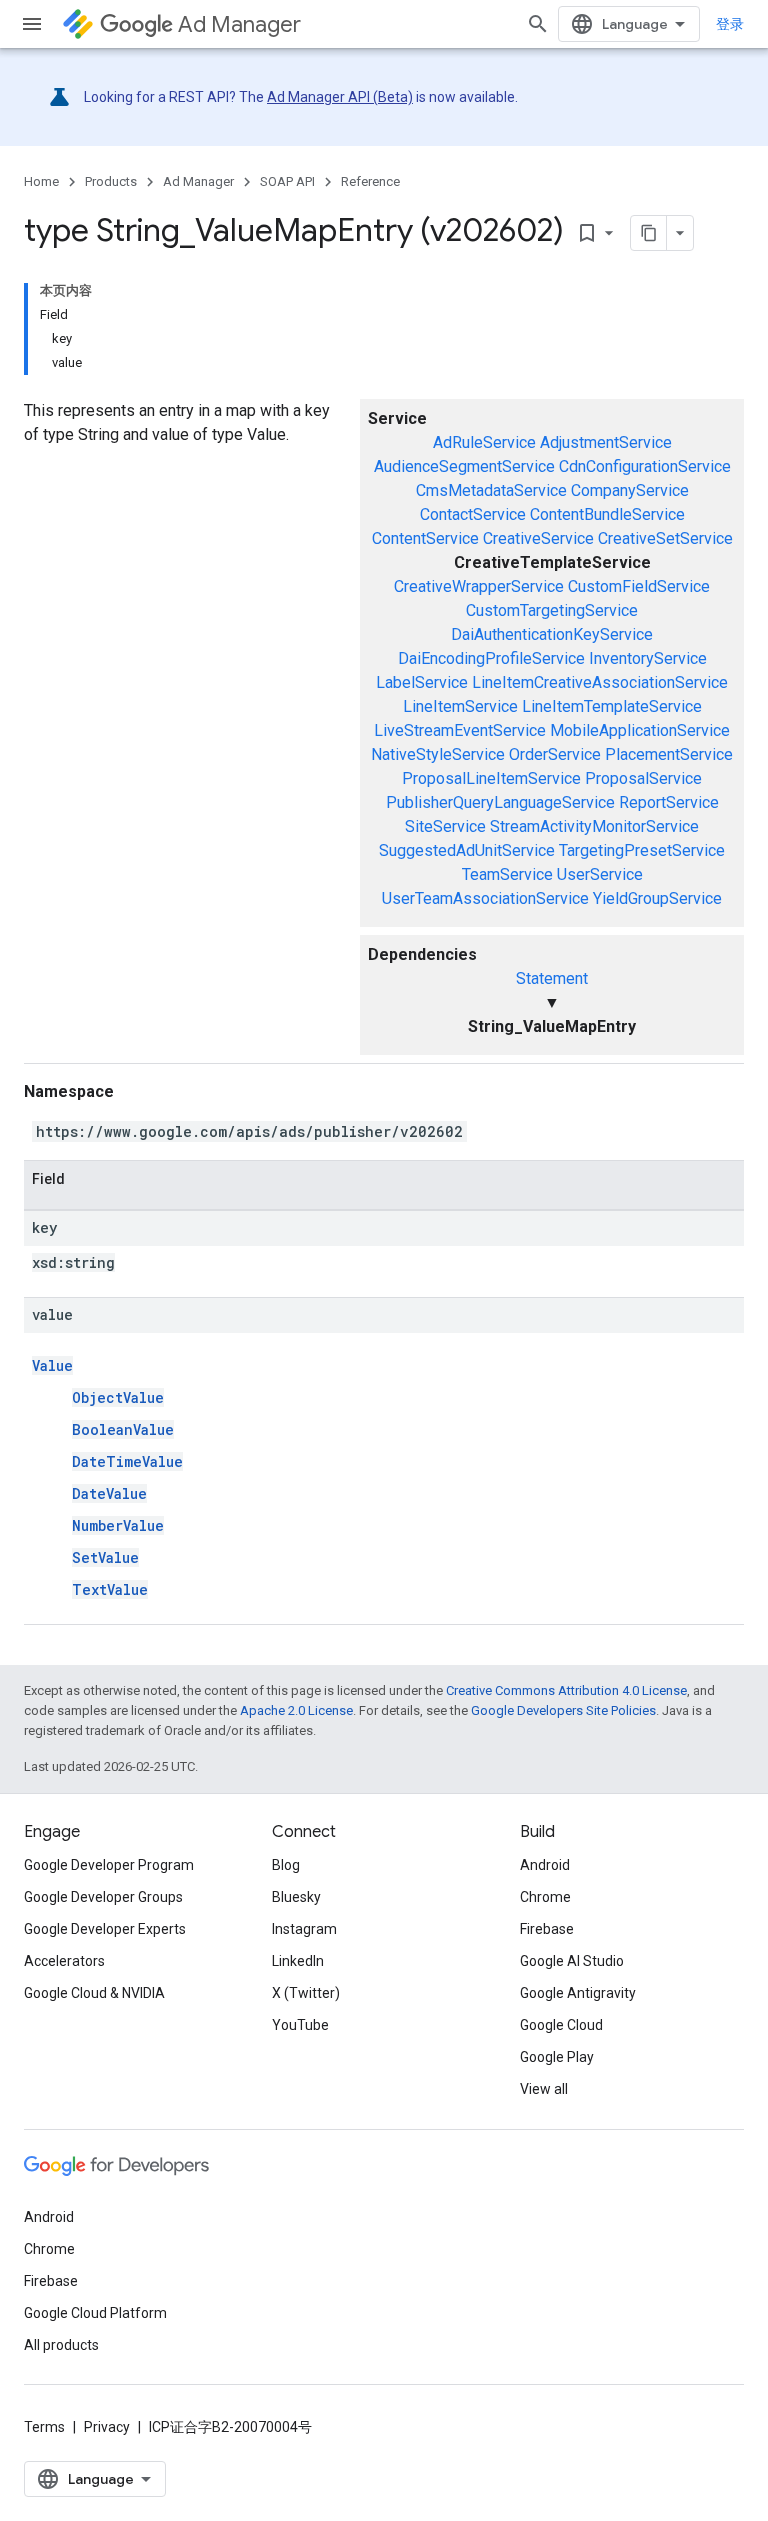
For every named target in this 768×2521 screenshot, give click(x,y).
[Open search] (538, 24)
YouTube (300, 2025)
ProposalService (643, 778)
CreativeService (538, 538)
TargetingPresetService (642, 850)
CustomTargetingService (552, 610)
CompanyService (630, 490)
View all (544, 2089)
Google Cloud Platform (95, 2313)
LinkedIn (298, 1961)
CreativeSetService (665, 538)
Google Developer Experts (105, 1929)
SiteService (445, 826)
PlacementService (669, 754)
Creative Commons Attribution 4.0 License (566, 1690)
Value (52, 1365)
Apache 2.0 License (296, 1710)
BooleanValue (123, 1429)
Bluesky (296, 1897)
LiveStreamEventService (460, 730)
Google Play (557, 2057)
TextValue (110, 1589)
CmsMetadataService (491, 490)
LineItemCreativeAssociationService (600, 682)
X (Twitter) (306, 1993)
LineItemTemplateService (612, 706)
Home (41, 181)
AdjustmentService (606, 442)
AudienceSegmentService (464, 466)
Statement (552, 978)
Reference (370, 181)
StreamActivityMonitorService (594, 826)
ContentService (425, 538)
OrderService (555, 754)
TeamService (507, 874)
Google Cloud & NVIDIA (94, 1993)
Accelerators (64, 1961)
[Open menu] (32, 24)
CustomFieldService (639, 586)
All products (61, 2345)
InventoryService (648, 658)
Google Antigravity (578, 1993)
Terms (44, 2427)
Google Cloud (561, 2025)
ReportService (669, 802)
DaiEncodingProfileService (491, 658)
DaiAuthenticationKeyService (552, 634)
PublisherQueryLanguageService (500, 802)
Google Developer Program (109, 1865)
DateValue (109, 1493)
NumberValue (118, 1525)
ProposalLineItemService (491, 778)
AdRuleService (484, 442)
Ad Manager (239, 24)
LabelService (422, 682)
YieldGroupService (657, 898)
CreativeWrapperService (479, 586)
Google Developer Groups (103, 1897)
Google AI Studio (572, 1961)
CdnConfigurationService (645, 466)
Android (545, 1865)
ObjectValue (118, 1397)
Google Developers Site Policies (563, 1710)
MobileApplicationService (640, 730)
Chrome (545, 1897)
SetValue (105, 1557)
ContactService (473, 514)
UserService (600, 874)
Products (111, 181)
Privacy (107, 2427)
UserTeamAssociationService (485, 898)
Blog (286, 1865)
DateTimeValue (127, 1461)
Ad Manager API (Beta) (340, 97)
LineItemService (460, 706)
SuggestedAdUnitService (467, 850)
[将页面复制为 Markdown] (649, 233)
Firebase (547, 1929)
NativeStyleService (438, 754)
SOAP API (287, 181)
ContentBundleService (607, 514)
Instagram (304, 1929)
